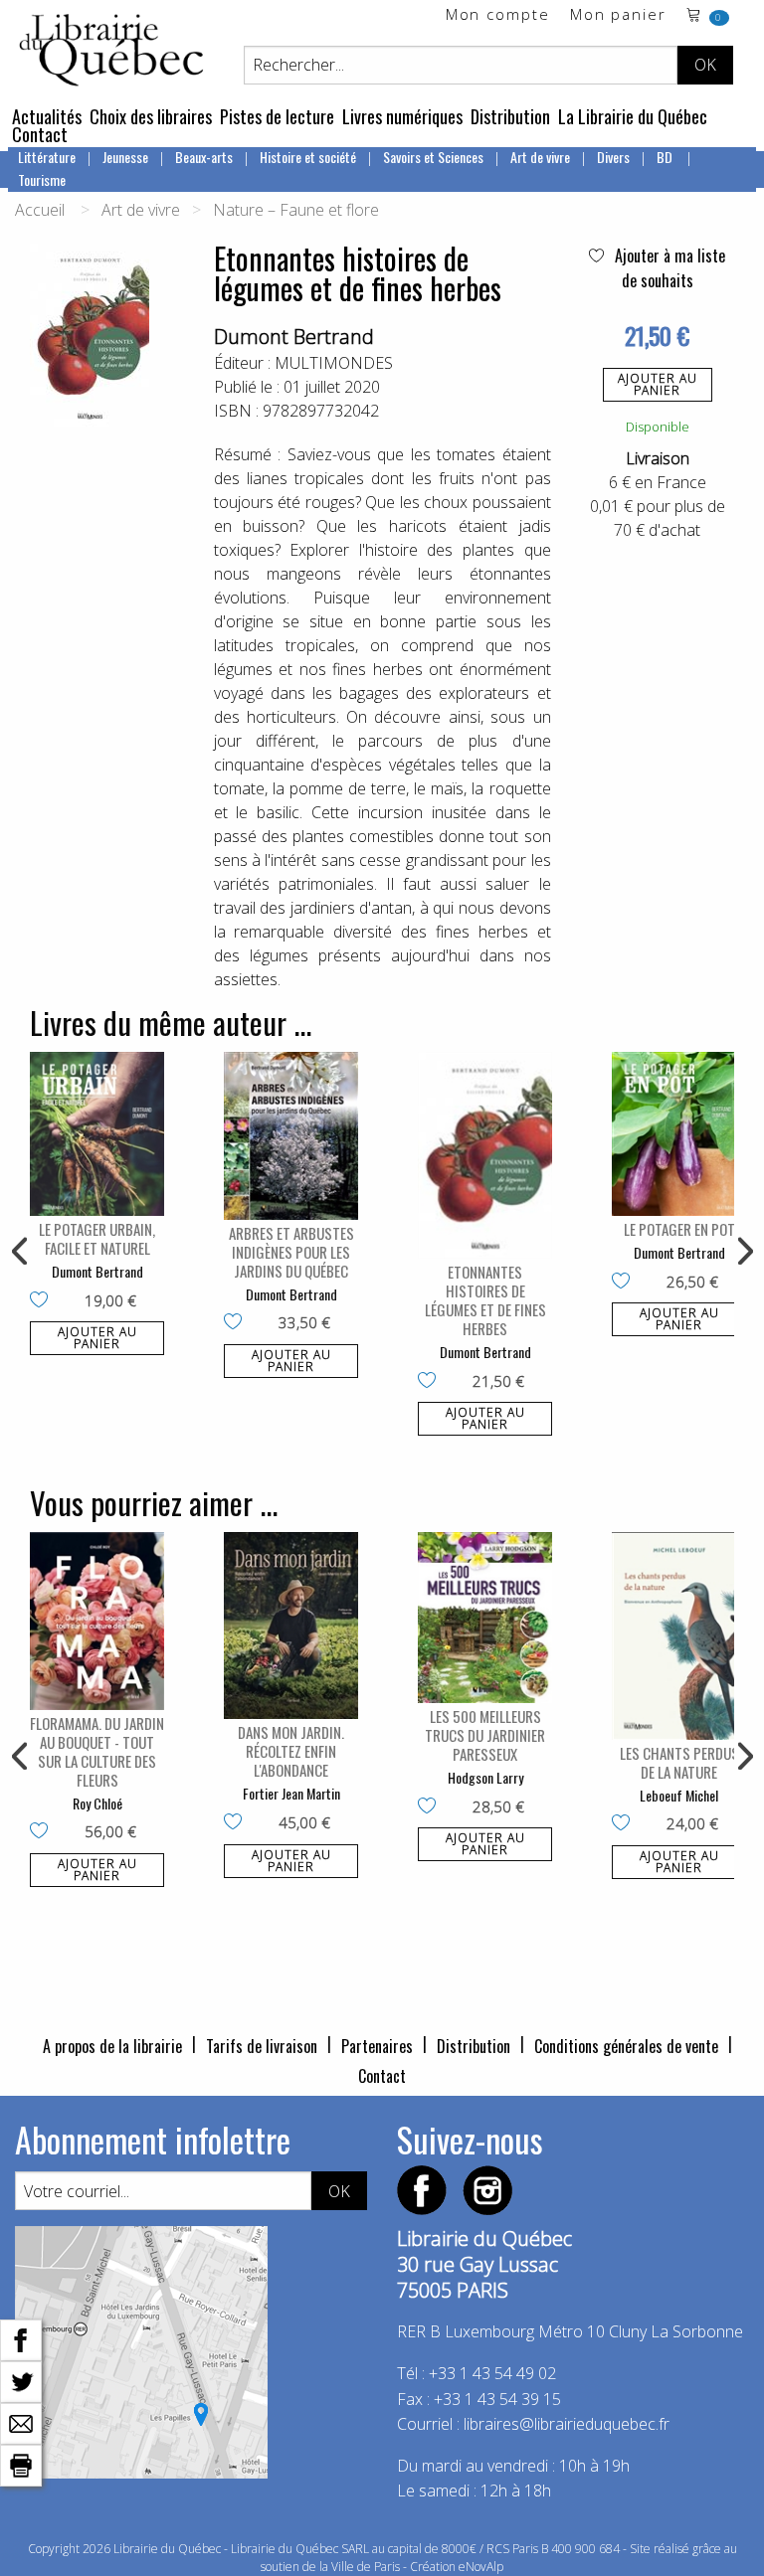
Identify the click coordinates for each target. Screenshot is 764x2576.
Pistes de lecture (277, 116)
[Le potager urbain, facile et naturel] (97, 1134)
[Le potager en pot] (679, 1134)
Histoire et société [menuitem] (308, 157)
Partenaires (377, 2046)
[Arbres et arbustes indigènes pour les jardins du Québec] (291, 1136)
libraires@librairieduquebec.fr (567, 2424)
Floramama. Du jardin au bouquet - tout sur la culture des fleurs (97, 1751)
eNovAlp (481, 2567)
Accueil (40, 210)
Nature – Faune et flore (296, 210)
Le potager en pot (679, 1229)
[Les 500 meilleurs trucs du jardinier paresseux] (485, 1618)
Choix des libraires (151, 116)
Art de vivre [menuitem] (540, 157)
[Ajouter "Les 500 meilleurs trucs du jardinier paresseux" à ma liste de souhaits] (431, 1807)
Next (743, 1252)
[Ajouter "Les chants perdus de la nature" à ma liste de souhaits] (625, 1824)
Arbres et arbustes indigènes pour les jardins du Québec (291, 1252)
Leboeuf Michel (679, 1795)
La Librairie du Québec (633, 116)
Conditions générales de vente (626, 2046)
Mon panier (618, 15)
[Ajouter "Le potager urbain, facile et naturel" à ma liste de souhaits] (43, 1301)
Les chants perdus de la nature (679, 1762)
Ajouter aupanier (658, 384)
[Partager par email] (21, 2422)
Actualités (47, 116)
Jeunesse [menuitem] (125, 157)
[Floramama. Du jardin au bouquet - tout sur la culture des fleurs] (97, 1621)
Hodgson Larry (485, 1777)
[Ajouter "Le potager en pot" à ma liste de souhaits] (625, 1283)
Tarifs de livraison (262, 2046)
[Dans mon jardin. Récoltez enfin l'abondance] (291, 1626)
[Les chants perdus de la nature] (679, 1635)
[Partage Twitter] (21, 2380)
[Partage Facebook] (21, 2338)
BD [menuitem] (666, 157)
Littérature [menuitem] (47, 157)
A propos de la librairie (112, 2046)
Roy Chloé (97, 1803)
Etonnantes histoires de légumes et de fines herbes (485, 1300)
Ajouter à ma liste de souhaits (668, 268)
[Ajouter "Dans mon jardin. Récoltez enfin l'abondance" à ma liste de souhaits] (237, 1823)
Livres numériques (402, 116)
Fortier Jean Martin (291, 1793)
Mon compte (498, 15)
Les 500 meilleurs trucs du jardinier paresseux (485, 1735)
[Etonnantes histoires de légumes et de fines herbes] (485, 1155)
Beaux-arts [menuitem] (204, 157)
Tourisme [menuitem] (42, 179)
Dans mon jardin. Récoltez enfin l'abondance (291, 1751)
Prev (21, 1252)
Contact (40, 134)
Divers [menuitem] (613, 157)
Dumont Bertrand (294, 337)
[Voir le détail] (97, 1134)
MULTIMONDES (334, 363)
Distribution (510, 116)
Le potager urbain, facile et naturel (97, 1238)
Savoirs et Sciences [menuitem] (433, 157)
